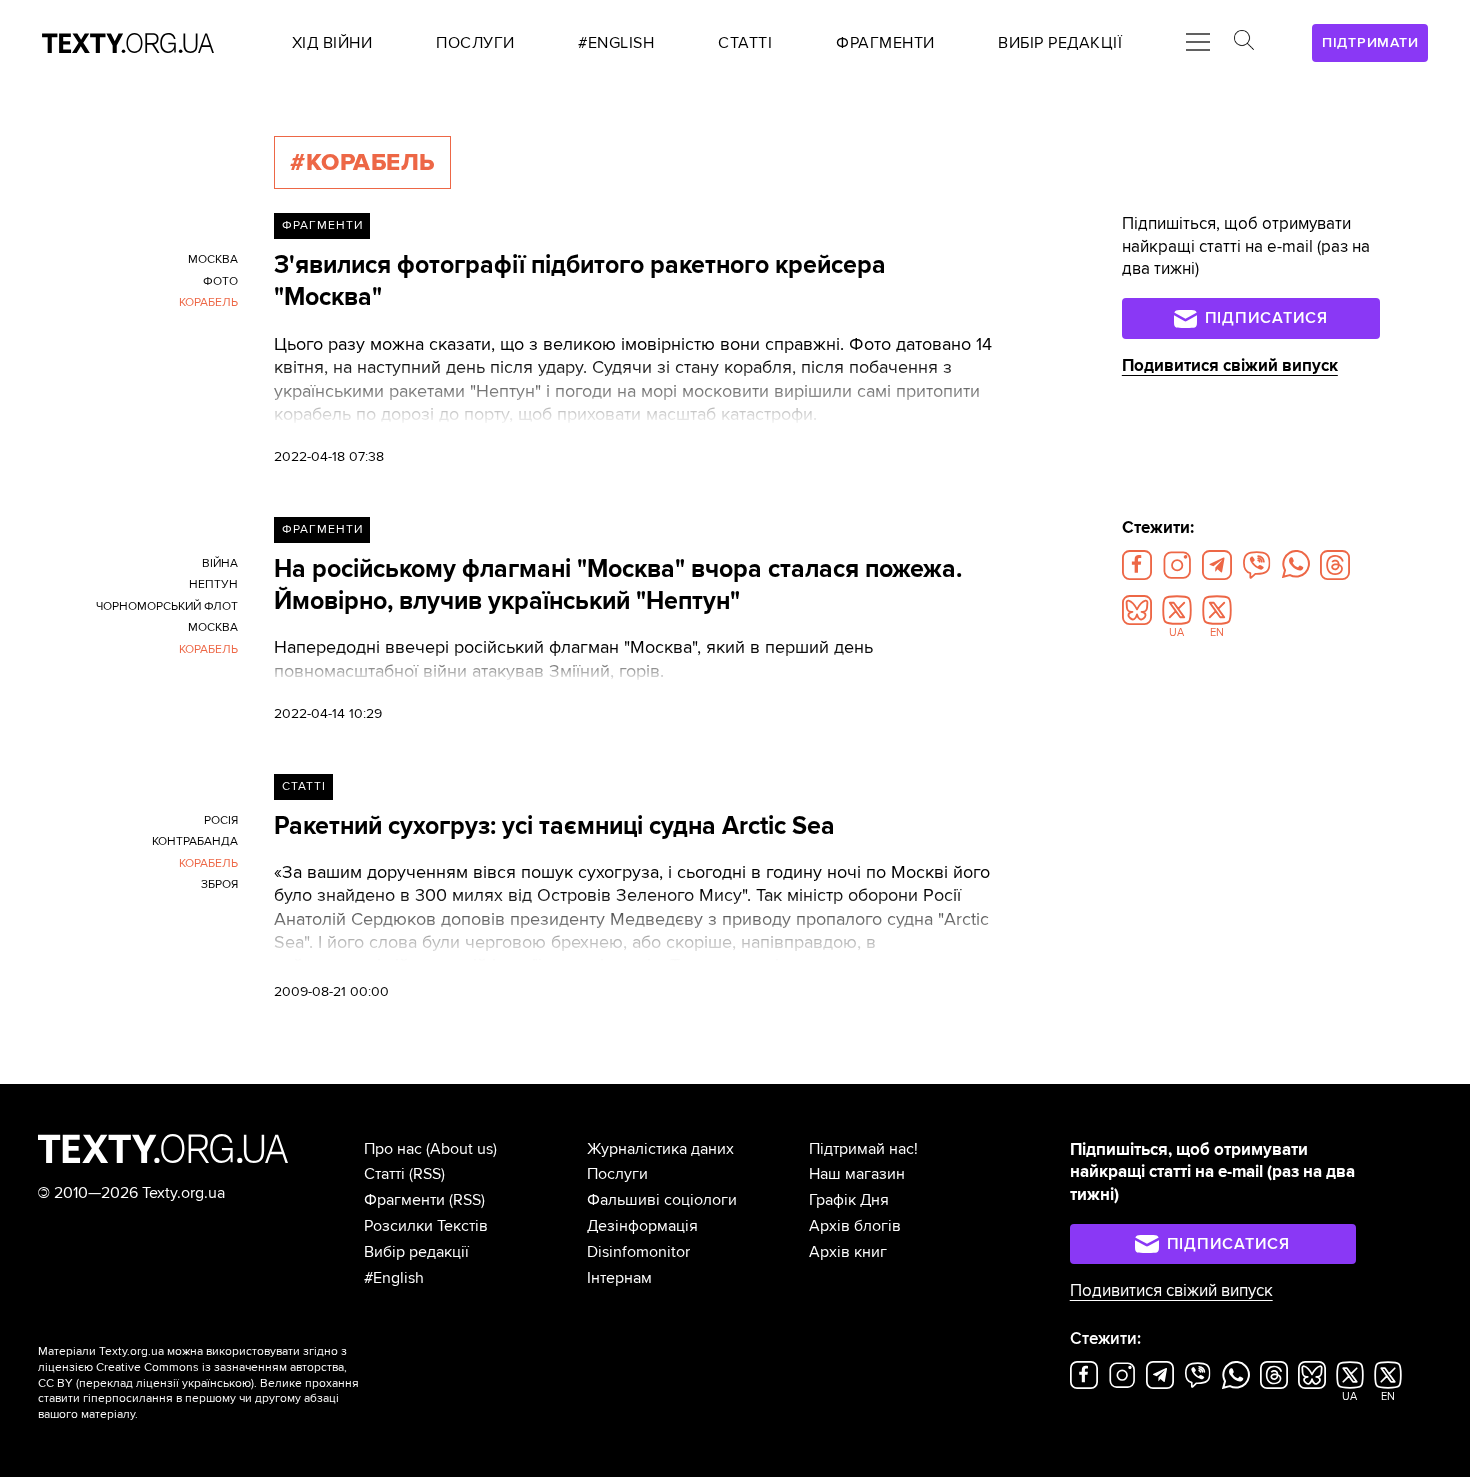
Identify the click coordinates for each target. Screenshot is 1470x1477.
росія (221, 820)
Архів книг (848, 1252)
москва (213, 259)
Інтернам (619, 1278)
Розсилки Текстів (426, 1226)
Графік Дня (849, 1200)
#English (394, 1278)
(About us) (461, 1149)
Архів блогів (855, 1226)
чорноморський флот (167, 606)
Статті (304, 786)
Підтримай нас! (863, 1149)
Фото (220, 281)
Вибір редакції (416, 1252)
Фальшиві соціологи (662, 1200)
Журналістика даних (660, 1149)
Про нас (393, 1149)
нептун (213, 584)
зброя (219, 884)
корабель (208, 302)
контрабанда (195, 841)
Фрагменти (322, 225)
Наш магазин (857, 1174)
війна (220, 563)
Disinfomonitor (638, 1252)
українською (216, 1383)
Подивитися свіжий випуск (1230, 365)
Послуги (617, 1174)
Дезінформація (642, 1226)
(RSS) (427, 1174)
